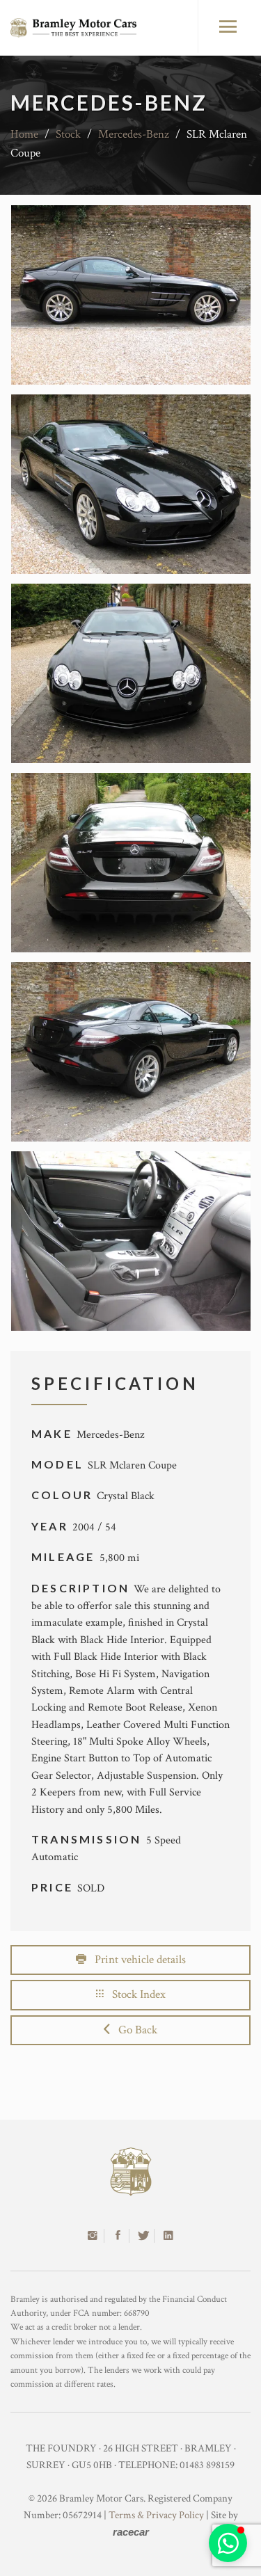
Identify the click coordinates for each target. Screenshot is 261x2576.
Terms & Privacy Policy (156, 2515)
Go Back (134, 2030)
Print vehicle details (136, 1960)
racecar (131, 2532)
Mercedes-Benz (134, 134)
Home (24, 134)
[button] (228, 2543)
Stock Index (135, 1994)
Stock (68, 134)
